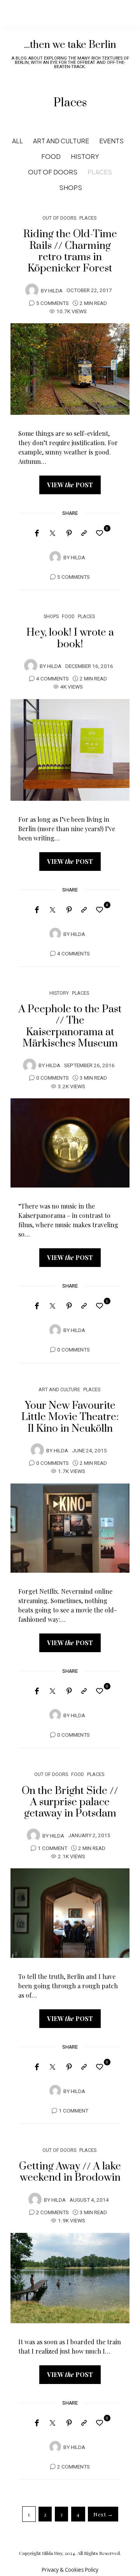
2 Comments (52, 2213)
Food (51, 156)
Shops (71, 188)
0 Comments (52, 1078)
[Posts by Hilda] (32, 290)
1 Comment (52, 1848)
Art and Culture (61, 141)
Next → (103, 2514)
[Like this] (101, 533)
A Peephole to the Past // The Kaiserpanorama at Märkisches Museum (70, 1026)
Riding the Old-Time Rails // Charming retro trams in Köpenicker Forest (70, 251)
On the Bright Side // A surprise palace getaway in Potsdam (70, 1802)
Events (111, 141)
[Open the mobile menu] (121, 13)
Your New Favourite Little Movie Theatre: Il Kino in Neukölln (70, 1417)
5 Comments (52, 303)
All (17, 141)
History (85, 156)
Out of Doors (53, 172)
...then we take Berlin (70, 45)
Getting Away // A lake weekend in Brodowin (70, 2172)
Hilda (55, 291)
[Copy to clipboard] (84, 533)
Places (100, 172)
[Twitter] (52, 534)
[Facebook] (37, 533)
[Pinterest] (69, 533)
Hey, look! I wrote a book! (70, 638)
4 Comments (52, 679)
